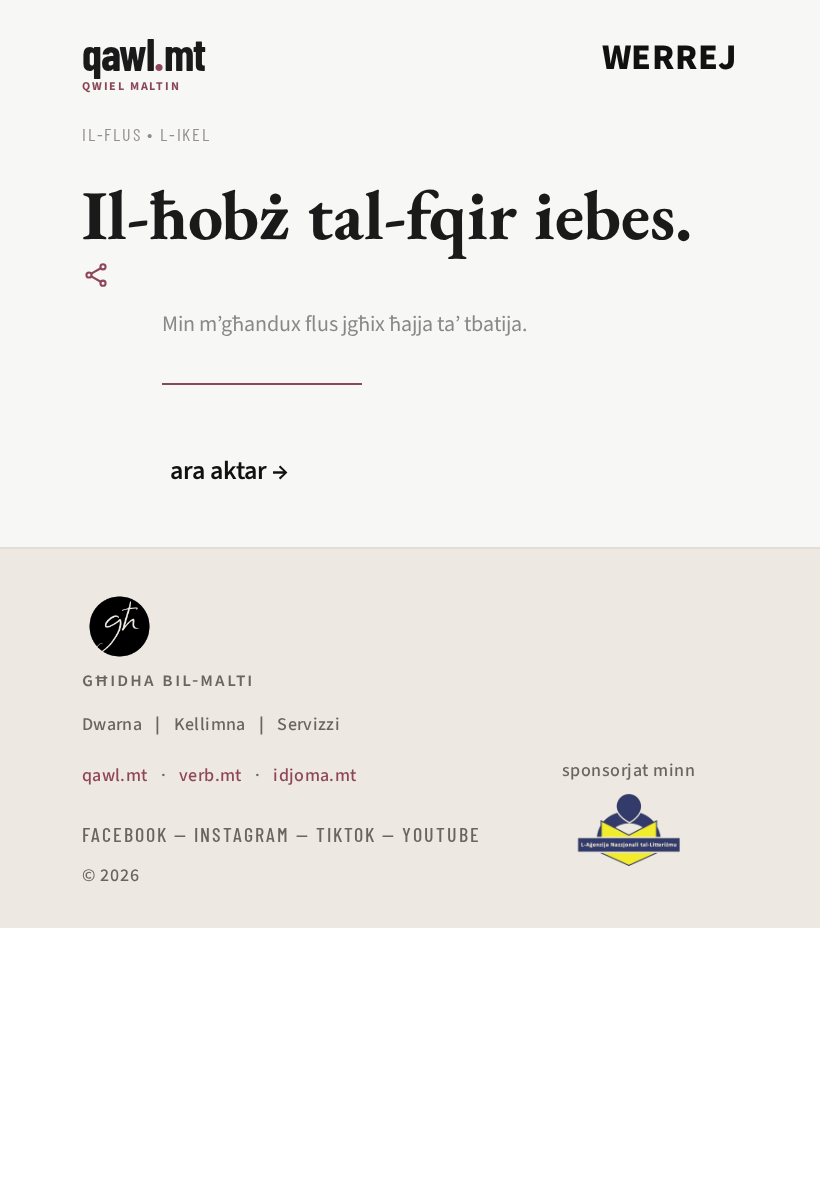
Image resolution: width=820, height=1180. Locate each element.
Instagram (242, 834)
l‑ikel (185, 134)
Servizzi (308, 724)
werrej (670, 57)
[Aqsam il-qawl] (96, 275)
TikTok (346, 834)
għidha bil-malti (168, 680)
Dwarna (112, 724)
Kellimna (210, 724)
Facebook (125, 834)
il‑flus (112, 134)
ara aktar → (229, 471)
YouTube (441, 834)
